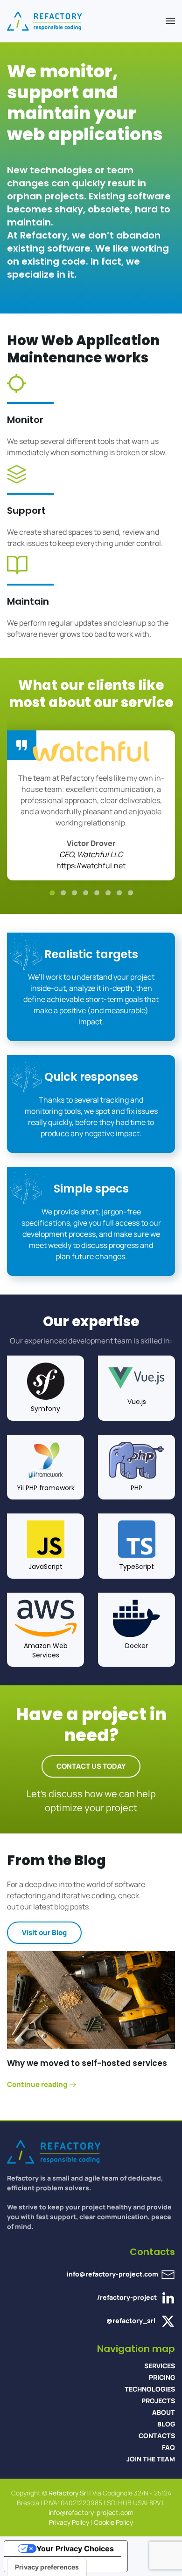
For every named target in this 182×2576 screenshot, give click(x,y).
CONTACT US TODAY (91, 1766)
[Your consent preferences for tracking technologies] (47, 2567)
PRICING (162, 2377)
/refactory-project (128, 2297)
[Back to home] (44, 21)
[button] (170, 21)
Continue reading (37, 2085)
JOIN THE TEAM (151, 2459)
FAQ (168, 2447)
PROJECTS (158, 2401)
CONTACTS (157, 2436)
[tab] (52, 893)
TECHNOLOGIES (150, 2389)
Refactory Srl (68, 2493)
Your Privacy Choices (75, 2549)
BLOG (166, 2424)
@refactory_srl (131, 2320)
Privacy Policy (69, 2522)
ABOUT (164, 2412)
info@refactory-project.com (112, 2274)
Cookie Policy (113, 2522)
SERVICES (160, 2366)
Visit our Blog (44, 1932)
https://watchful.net (91, 865)
